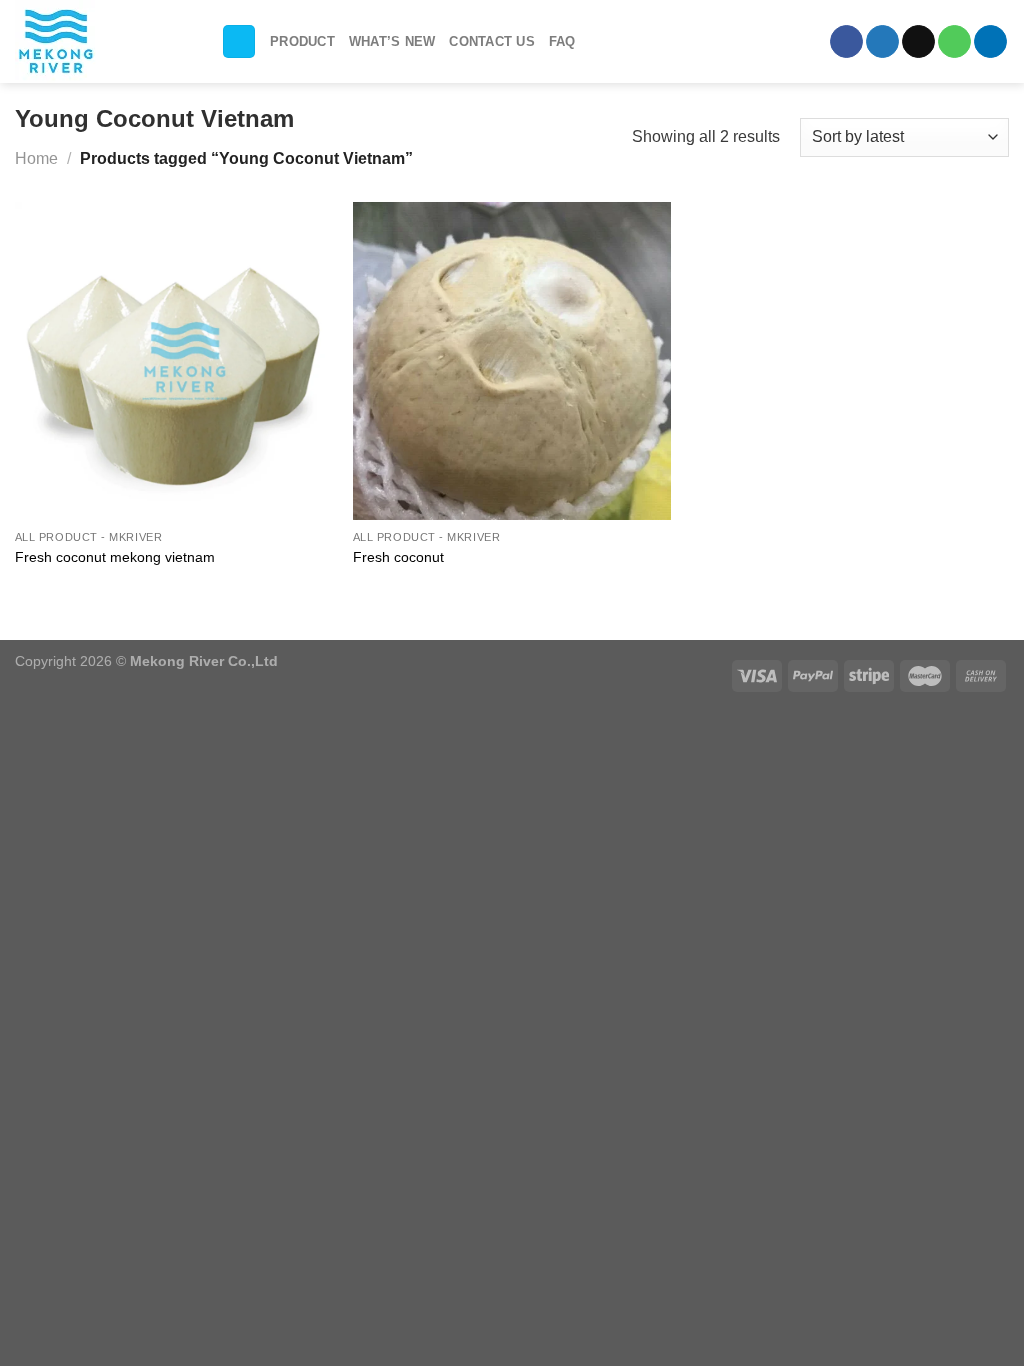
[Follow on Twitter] (882, 42)
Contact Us (492, 41)
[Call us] (954, 42)
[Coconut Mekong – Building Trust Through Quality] (103, 41)
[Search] (239, 41)
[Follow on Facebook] (846, 42)
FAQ (562, 41)
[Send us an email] (918, 42)
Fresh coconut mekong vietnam (115, 557)
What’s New (392, 41)
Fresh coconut (398, 557)
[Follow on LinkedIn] (990, 42)
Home (36, 158)
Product (302, 41)
